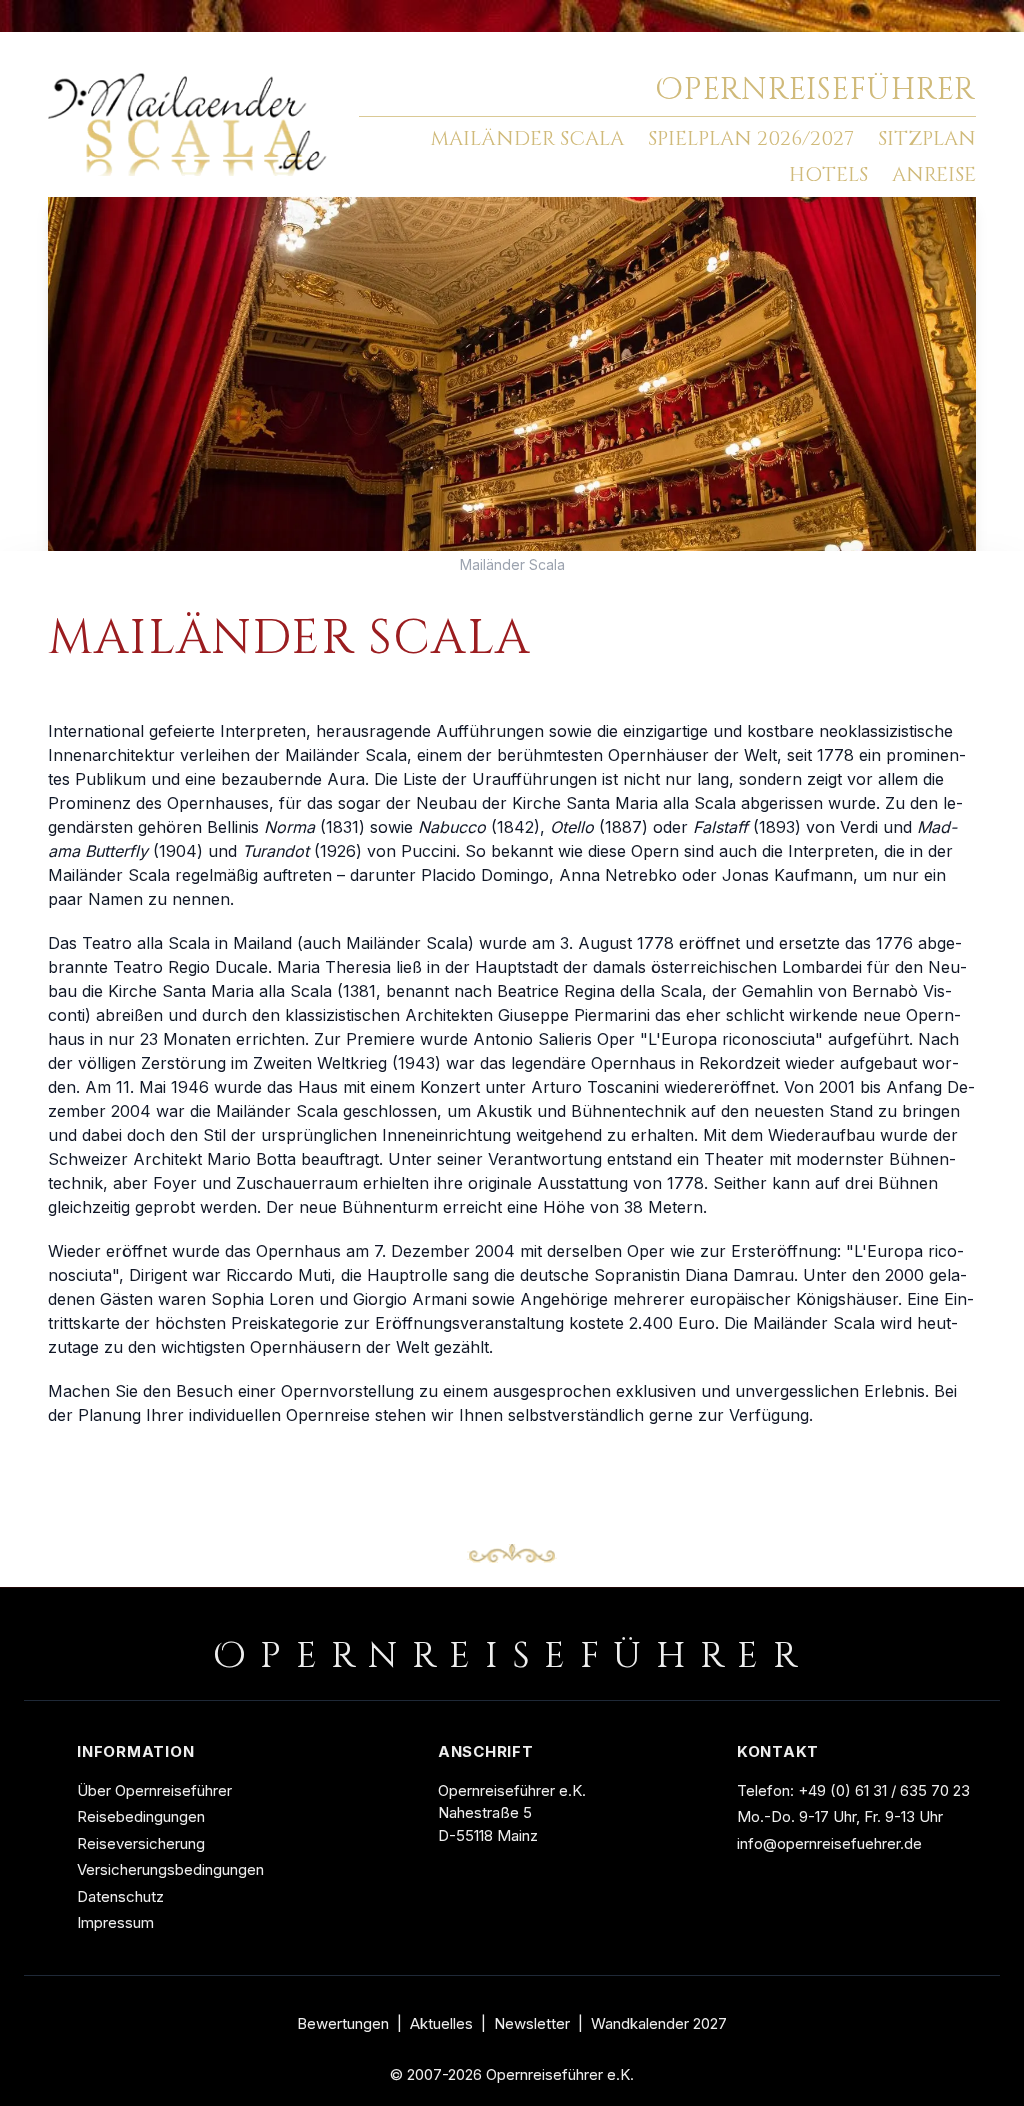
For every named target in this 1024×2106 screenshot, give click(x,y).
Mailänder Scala (512, 564)
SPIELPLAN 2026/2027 (751, 138)
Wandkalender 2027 (659, 2024)
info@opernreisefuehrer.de (829, 1843)
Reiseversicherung (141, 1843)
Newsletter (532, 2024)
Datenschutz (120, 1896)
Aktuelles (441, 2024)
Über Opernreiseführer (154, 1790)
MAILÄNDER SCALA (527, 138)
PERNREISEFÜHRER (815, 90)
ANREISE (934, 174)
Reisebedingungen (141, 1816)
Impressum (115, 1922)
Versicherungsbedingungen (170, 1869)
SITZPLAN (927, 138)
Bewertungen (343, 2024)
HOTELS (828, 174)
